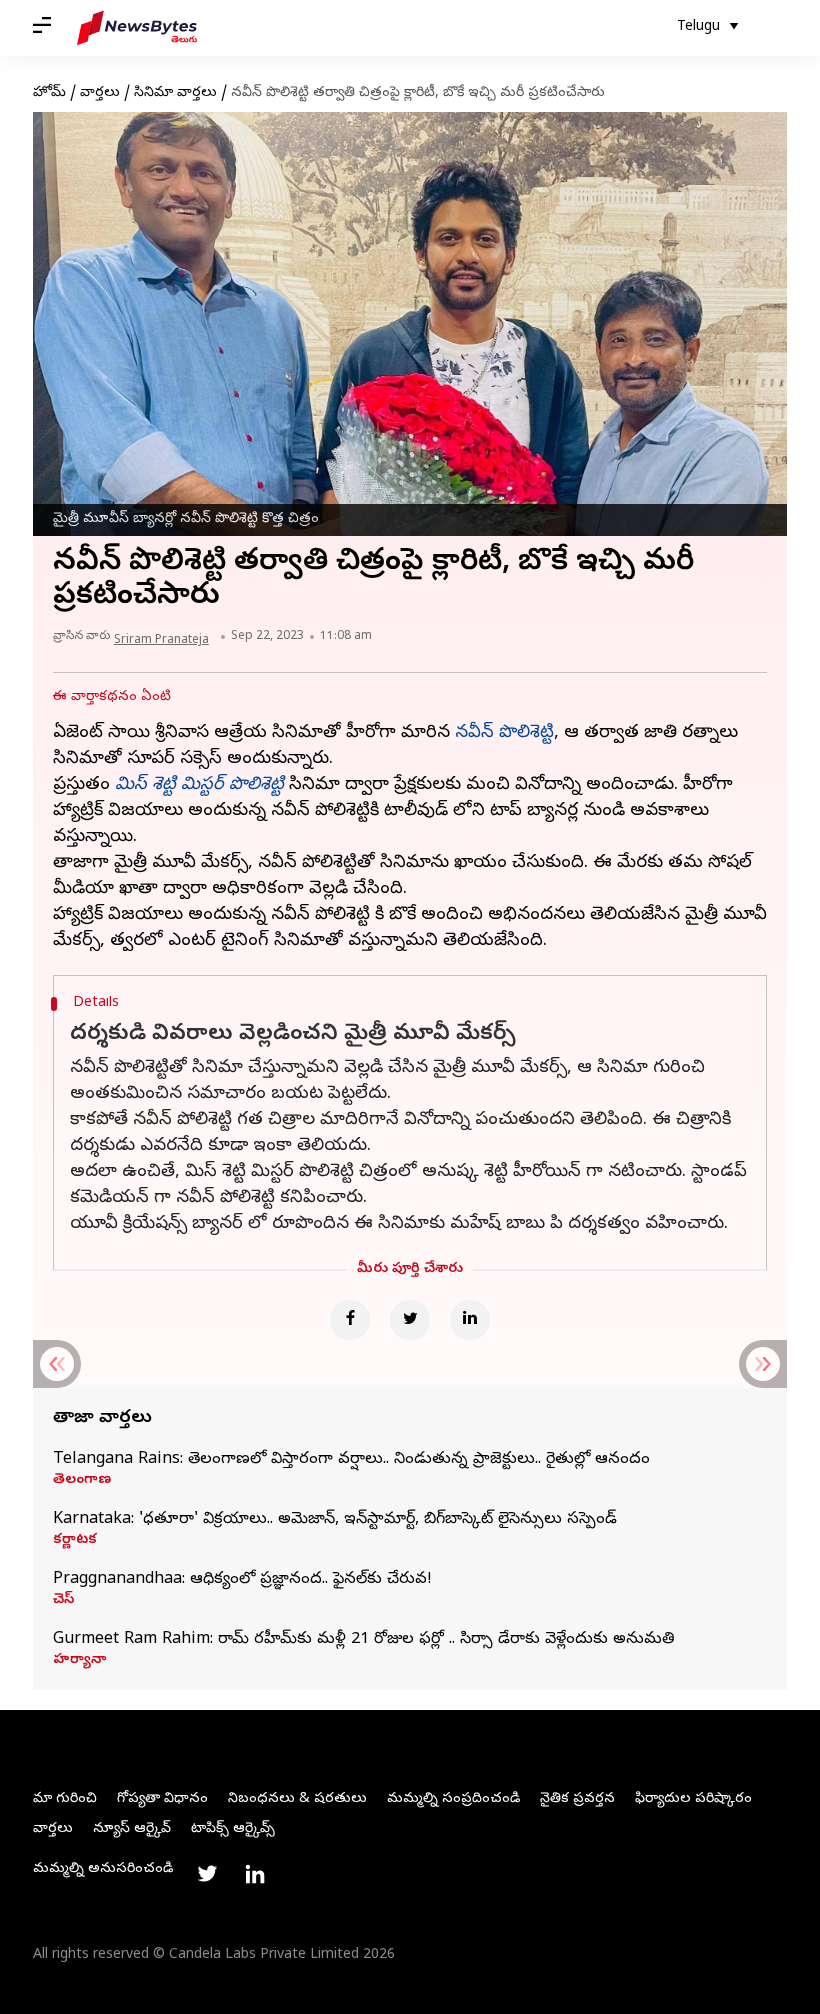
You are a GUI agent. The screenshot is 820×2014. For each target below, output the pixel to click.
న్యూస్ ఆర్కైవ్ (132, 1829)
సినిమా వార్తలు (175, 93)
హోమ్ (49, 93)
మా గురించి (65, 1799)
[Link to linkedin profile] (255, 1874)
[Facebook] (350, 1320)
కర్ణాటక (75, 1541)
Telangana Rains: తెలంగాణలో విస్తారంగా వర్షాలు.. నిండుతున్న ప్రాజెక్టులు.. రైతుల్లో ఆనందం (351, 1460)
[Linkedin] (470, 1320)
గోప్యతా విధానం (162, 1799)
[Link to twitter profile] (207, 1874)
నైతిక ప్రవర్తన (577, 1799)
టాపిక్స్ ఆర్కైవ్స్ (233, 1829)
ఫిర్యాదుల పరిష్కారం (693, 1799)
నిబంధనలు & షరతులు (297, 1799)
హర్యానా (79, 1661)
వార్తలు (100, 93)
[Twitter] (410, 1320)
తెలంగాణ (82, 1481)
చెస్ (63, 1601)
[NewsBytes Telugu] (137, 28)
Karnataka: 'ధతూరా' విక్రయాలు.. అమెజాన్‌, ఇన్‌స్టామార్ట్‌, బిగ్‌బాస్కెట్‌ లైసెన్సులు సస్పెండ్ (335, 1520)
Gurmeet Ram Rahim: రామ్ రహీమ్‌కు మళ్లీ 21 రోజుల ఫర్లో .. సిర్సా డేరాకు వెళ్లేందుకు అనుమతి (364, 1640)
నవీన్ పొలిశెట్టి (504, 733)
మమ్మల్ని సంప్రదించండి (453, 1799)
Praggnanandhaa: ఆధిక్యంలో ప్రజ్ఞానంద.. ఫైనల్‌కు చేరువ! (242, 1580)
